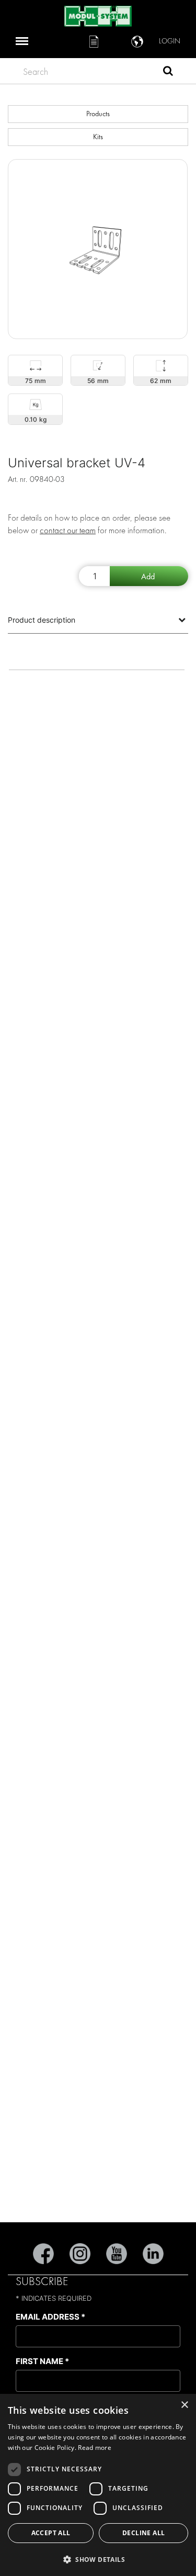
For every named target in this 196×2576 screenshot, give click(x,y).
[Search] (168, 72)
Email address (50, 2317)
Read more (95, 2448)
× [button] (184, 2405)
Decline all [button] (143, 2533)
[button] (98, 2559)
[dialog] (98, 2485)
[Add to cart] (149, 576)
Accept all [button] (51, 2533)
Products (98, 114)
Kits (98, 137)
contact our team (68, 530)
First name (42, 2361)
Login (170, 41)
